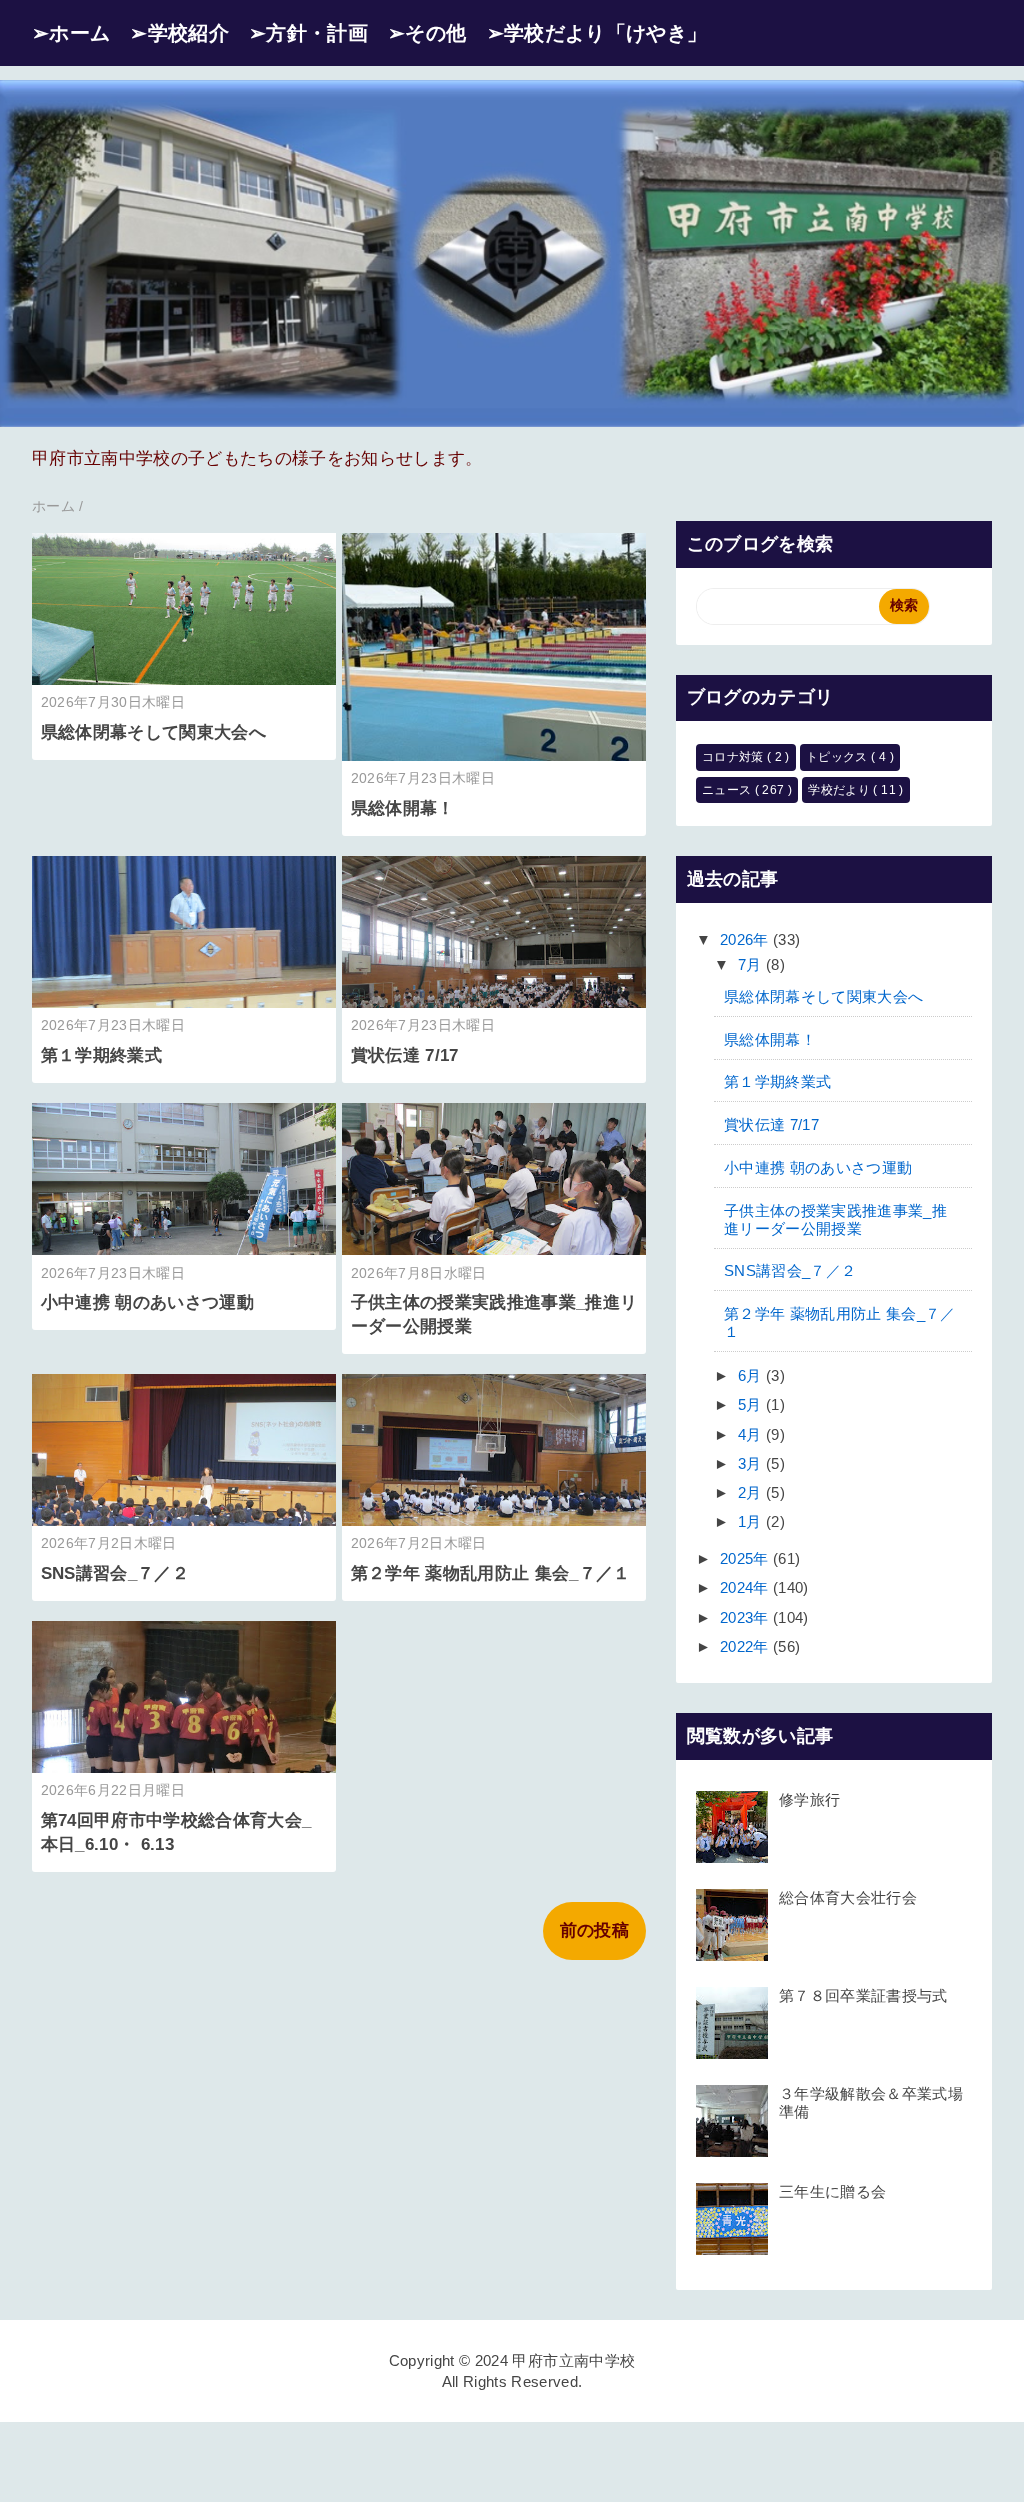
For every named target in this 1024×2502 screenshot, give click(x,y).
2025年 (746, 1558)
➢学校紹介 (179, 33)
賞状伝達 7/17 (405, 1055)
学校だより (840, 790)
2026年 (746, 939)
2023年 (746, 1617)
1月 (752, 1521)
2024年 (746, 1587)
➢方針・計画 (308, 33)
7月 (752, 964)
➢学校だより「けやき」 (597, 33)
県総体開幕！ (403, 808)
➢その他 (427, 33)
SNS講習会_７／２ (115, 1573)
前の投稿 (594, 1930)
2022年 (746, 1646)
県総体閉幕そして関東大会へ (153, 732)
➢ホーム (71, 33)
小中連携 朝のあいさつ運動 (147, 1302)
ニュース (728, 790)
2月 (752, 1492)
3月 (752, 1463)
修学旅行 (809, 1799)
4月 (752, 1434)
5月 (752, 1404)
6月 (752, 1375)
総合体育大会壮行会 (848, 1897)
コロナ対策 (734, 757)
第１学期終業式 (101, 1055)
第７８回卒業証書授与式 (863, 1995)
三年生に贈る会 (832, 2191)
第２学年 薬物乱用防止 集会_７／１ (491, 1573)
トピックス (838, 757)
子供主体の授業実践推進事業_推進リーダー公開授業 (835, 1219)
